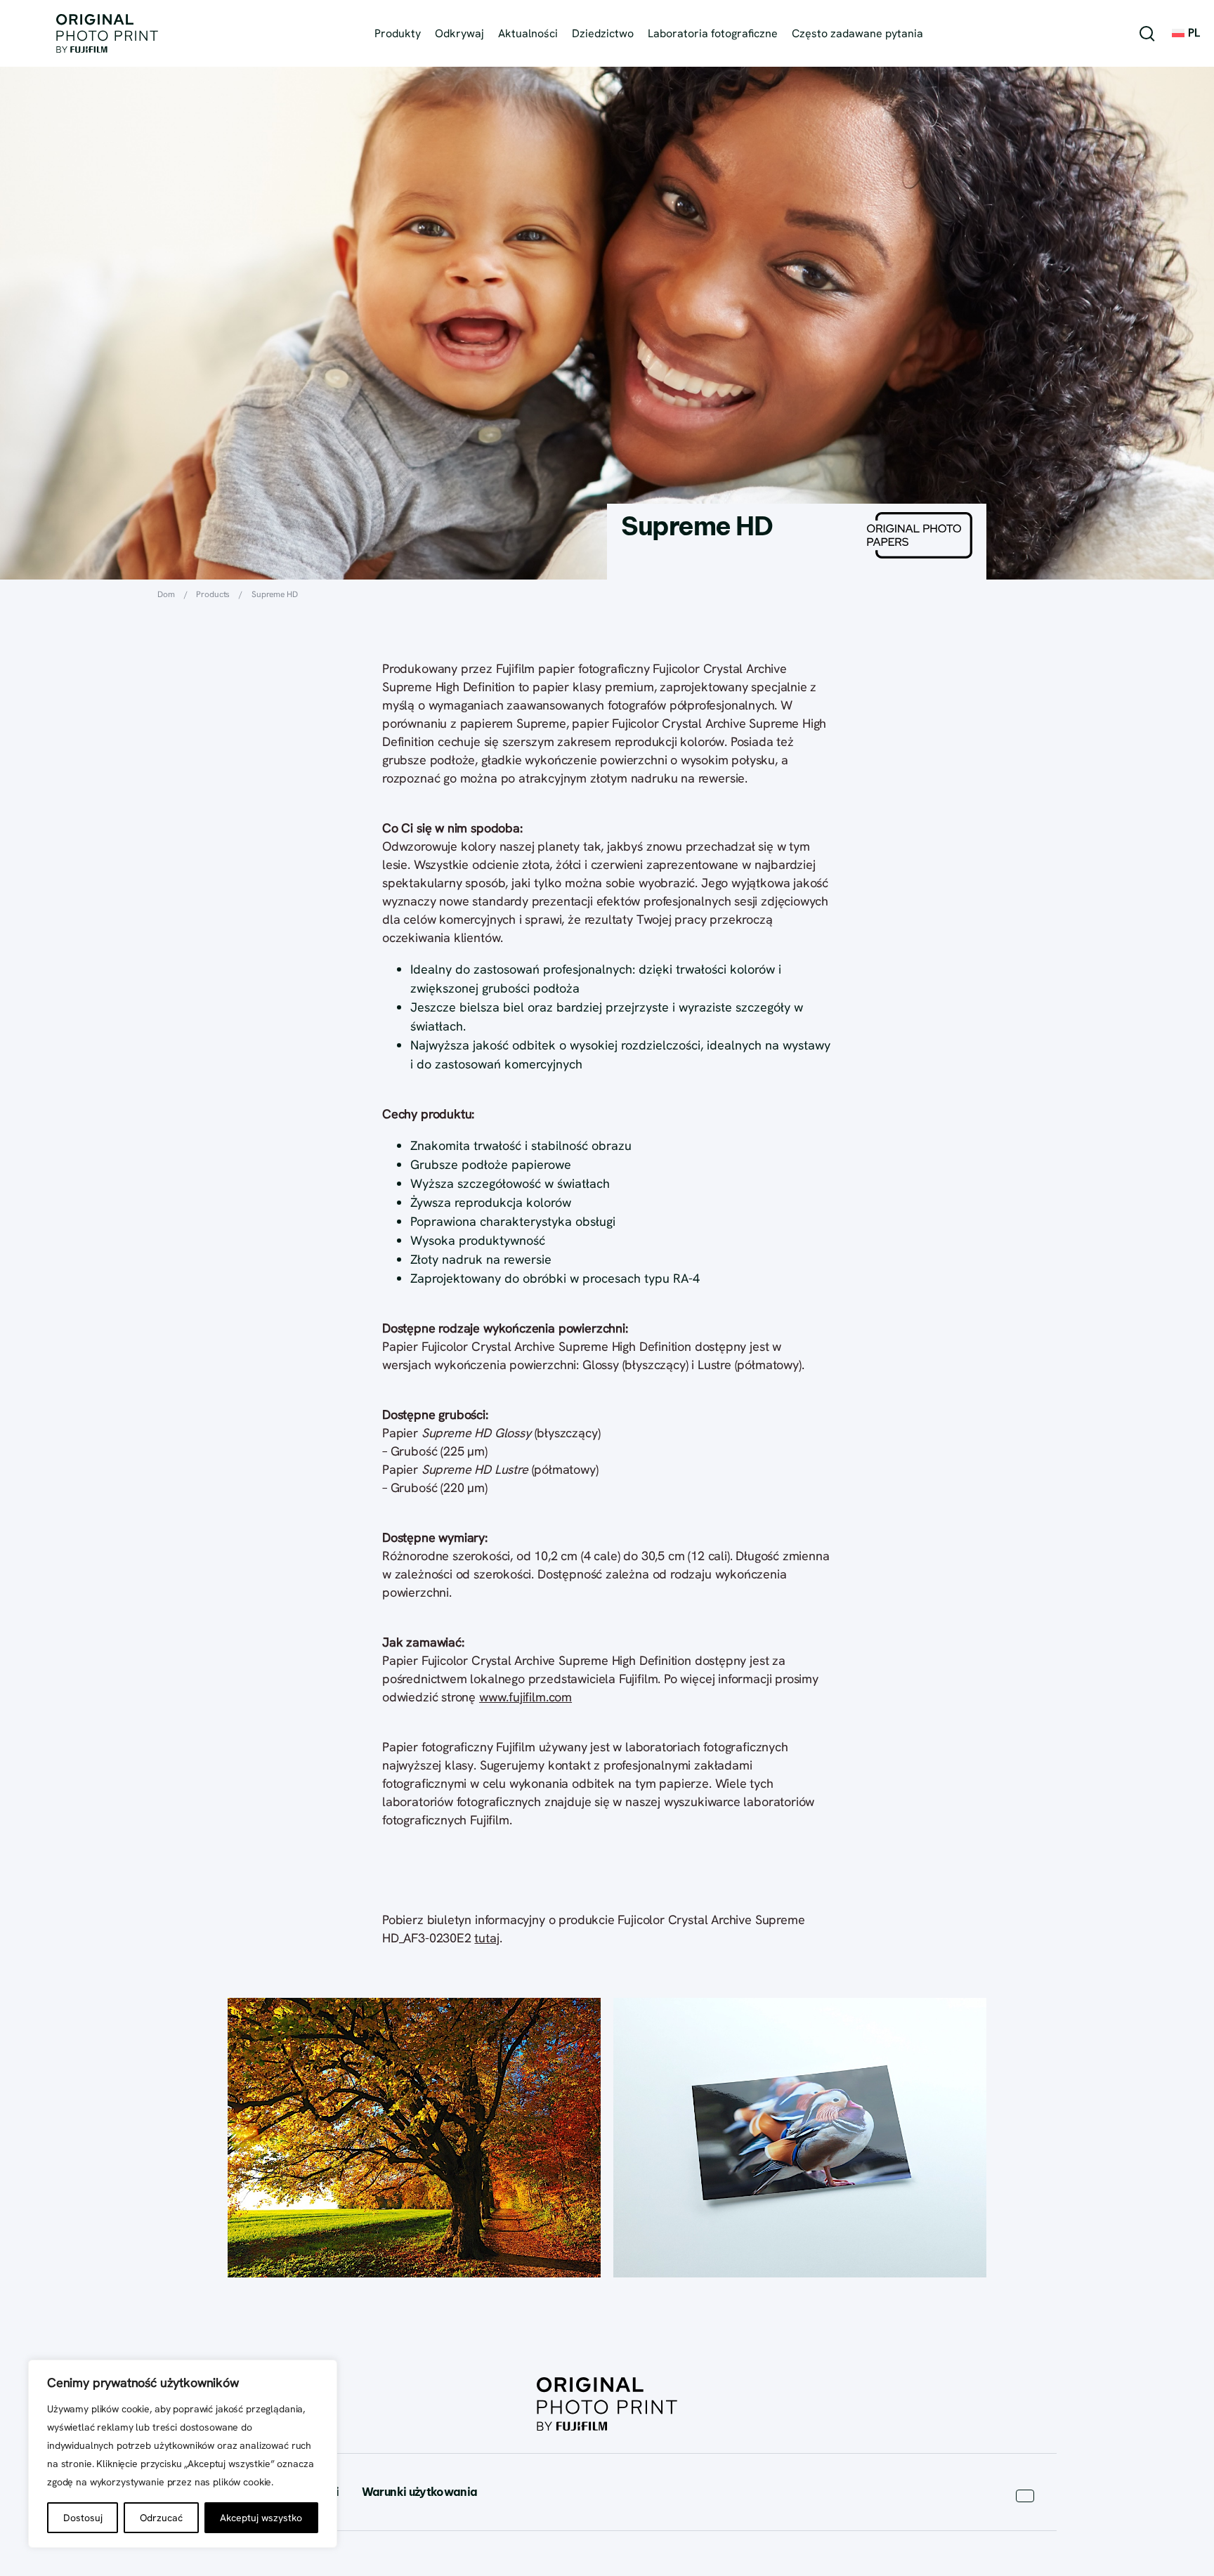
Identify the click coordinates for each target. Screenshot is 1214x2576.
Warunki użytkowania (420, 2492)
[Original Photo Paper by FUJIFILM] (107, 33)
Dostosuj (83, 2518)
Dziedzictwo (603, 33)
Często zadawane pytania (857, 33)
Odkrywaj (459, 33)
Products (213, 594)
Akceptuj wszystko (261, 2518)
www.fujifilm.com (526, 1697)
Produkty (398, 33)
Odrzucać (161, 2518)
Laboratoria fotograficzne (713, 33)
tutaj (487, 1938)
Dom (166, 594)
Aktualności (528, 33)
